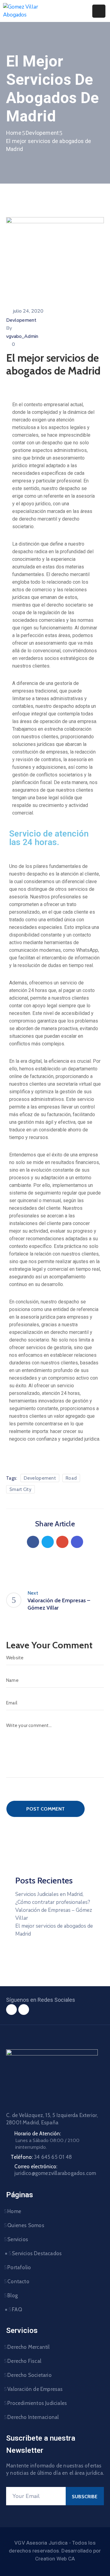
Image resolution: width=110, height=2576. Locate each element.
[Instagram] (11, 2010)
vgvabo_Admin (22, 336)
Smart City (20, 1489)
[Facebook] (33, 1542)
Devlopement (42, 133)
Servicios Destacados (37, 2253)
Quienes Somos (26, 2225)
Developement (40, 1478)
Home (14, 133)
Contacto (18, 2281)
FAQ (17, 2309)
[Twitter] (48, 1542)
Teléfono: (41, 2157)
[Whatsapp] (24, 2010)
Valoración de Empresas (35, 2389)
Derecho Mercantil (28, 2347)
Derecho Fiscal (24, 2361)
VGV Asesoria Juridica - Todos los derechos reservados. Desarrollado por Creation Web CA (55, 2551)
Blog (13, 2295)
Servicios (18, 2239)
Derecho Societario (29, 2375)
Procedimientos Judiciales (37, 2403)
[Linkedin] (77, 1542)
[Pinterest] (62, 1542)
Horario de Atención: (38, 2134)
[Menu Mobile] (99, 11)
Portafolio (19, 2267)
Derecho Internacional (33, 2417)
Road (71, 1478)
